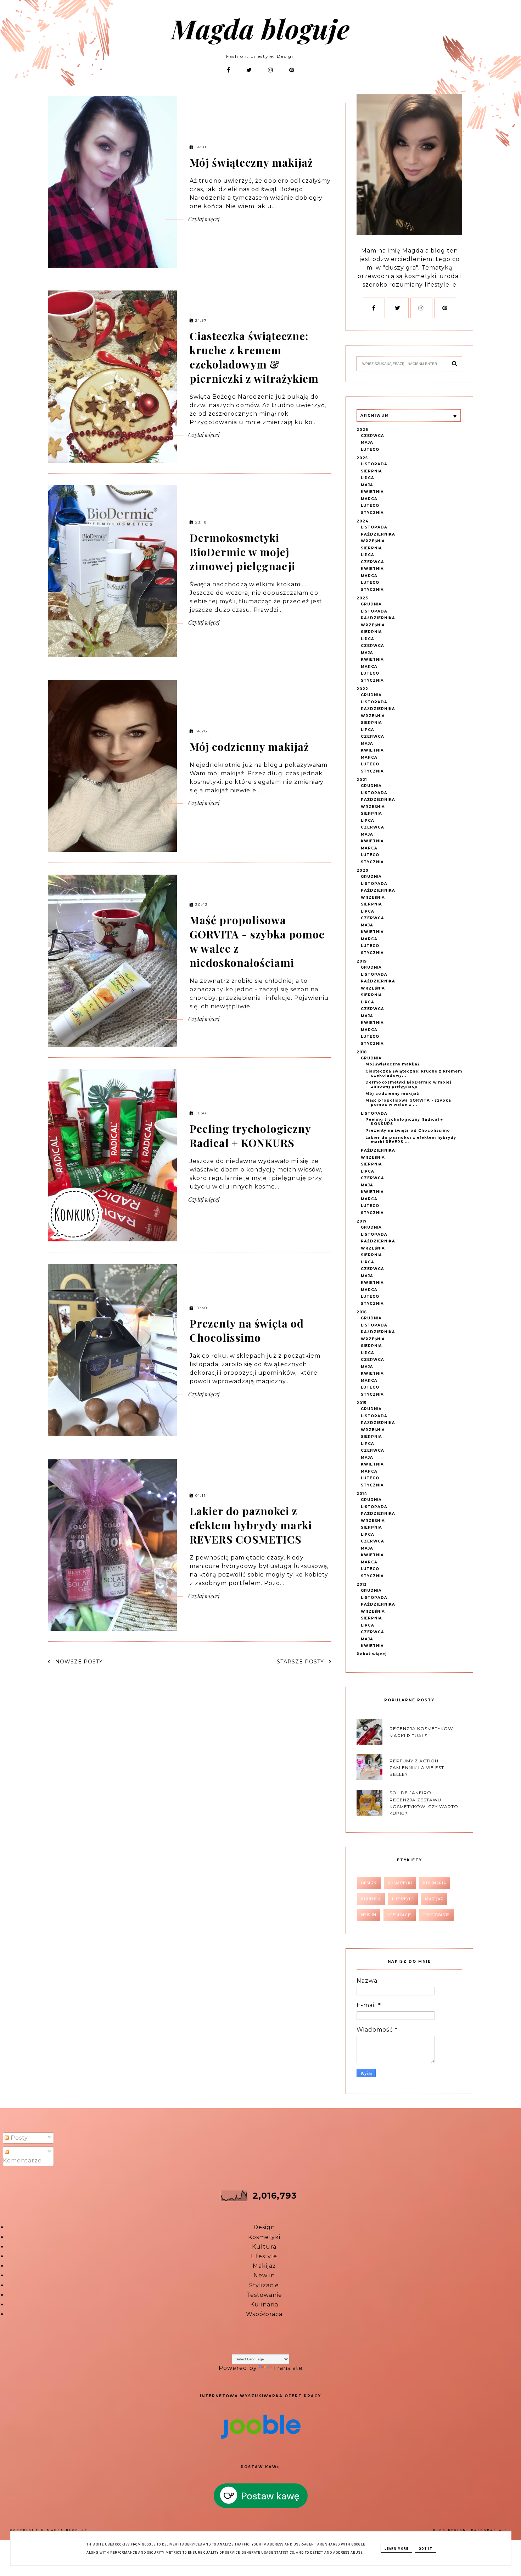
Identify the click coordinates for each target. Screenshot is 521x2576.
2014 (362, 1494)
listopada (374, 464)
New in (264, 2275)
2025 (362, 458)
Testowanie (264, 2295)
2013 (362, 1585)
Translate (288, 2368)
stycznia (372, 513)
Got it (425, 2549)
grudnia (371, 604)
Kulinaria (264, 2304)
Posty (18, 2138)
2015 (362, 1403)
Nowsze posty (78, 1662)
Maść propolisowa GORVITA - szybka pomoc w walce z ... (408, 1103)
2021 (362, 780)
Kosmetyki (264, 2237)
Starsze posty (301, 1662)
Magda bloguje (260, 28)
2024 (363, 521)
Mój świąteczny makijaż (251, 162)
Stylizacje (264, 2285)
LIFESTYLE (403, 1899)
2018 (362, 1052)
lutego (370, 450)
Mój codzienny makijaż (249, 747)
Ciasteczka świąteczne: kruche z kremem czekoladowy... (414, 1073)
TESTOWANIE (436, 1915)
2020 (363, 871)
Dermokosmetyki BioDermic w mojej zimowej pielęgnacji (242, 552)
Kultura (264, 2247)
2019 (362, 961)
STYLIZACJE (400, 1915)
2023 (362, 598)
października (378, 534)
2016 (362, 1312)
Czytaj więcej (203, 219)
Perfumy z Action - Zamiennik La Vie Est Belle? (417, 1768)
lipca (368, 478)
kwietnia (372, 492)
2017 (362, 1221)
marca (369, 499)
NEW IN (369, 1915)
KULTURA (371, 1899)
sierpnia (371, 471)
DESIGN (369, 1883)
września (373, 541)
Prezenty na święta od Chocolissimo (247, 1330)
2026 (362, 430)
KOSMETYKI (400, 1883)
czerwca (372, 436)
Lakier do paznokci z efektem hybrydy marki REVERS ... (411, 1140)
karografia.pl (491, 2530)
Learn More (396, 2549)
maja (367, 442)
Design (264, 2227)
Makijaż (264, 2266)
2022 (362, 689)
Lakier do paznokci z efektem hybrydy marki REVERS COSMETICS (251, 1525)
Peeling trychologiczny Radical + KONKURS (250, 1136)
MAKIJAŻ (434, 1899)
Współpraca (264, 2314)
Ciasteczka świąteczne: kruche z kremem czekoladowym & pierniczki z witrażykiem (254, 357)
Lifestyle (264, 2256)
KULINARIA (435, 1883)
